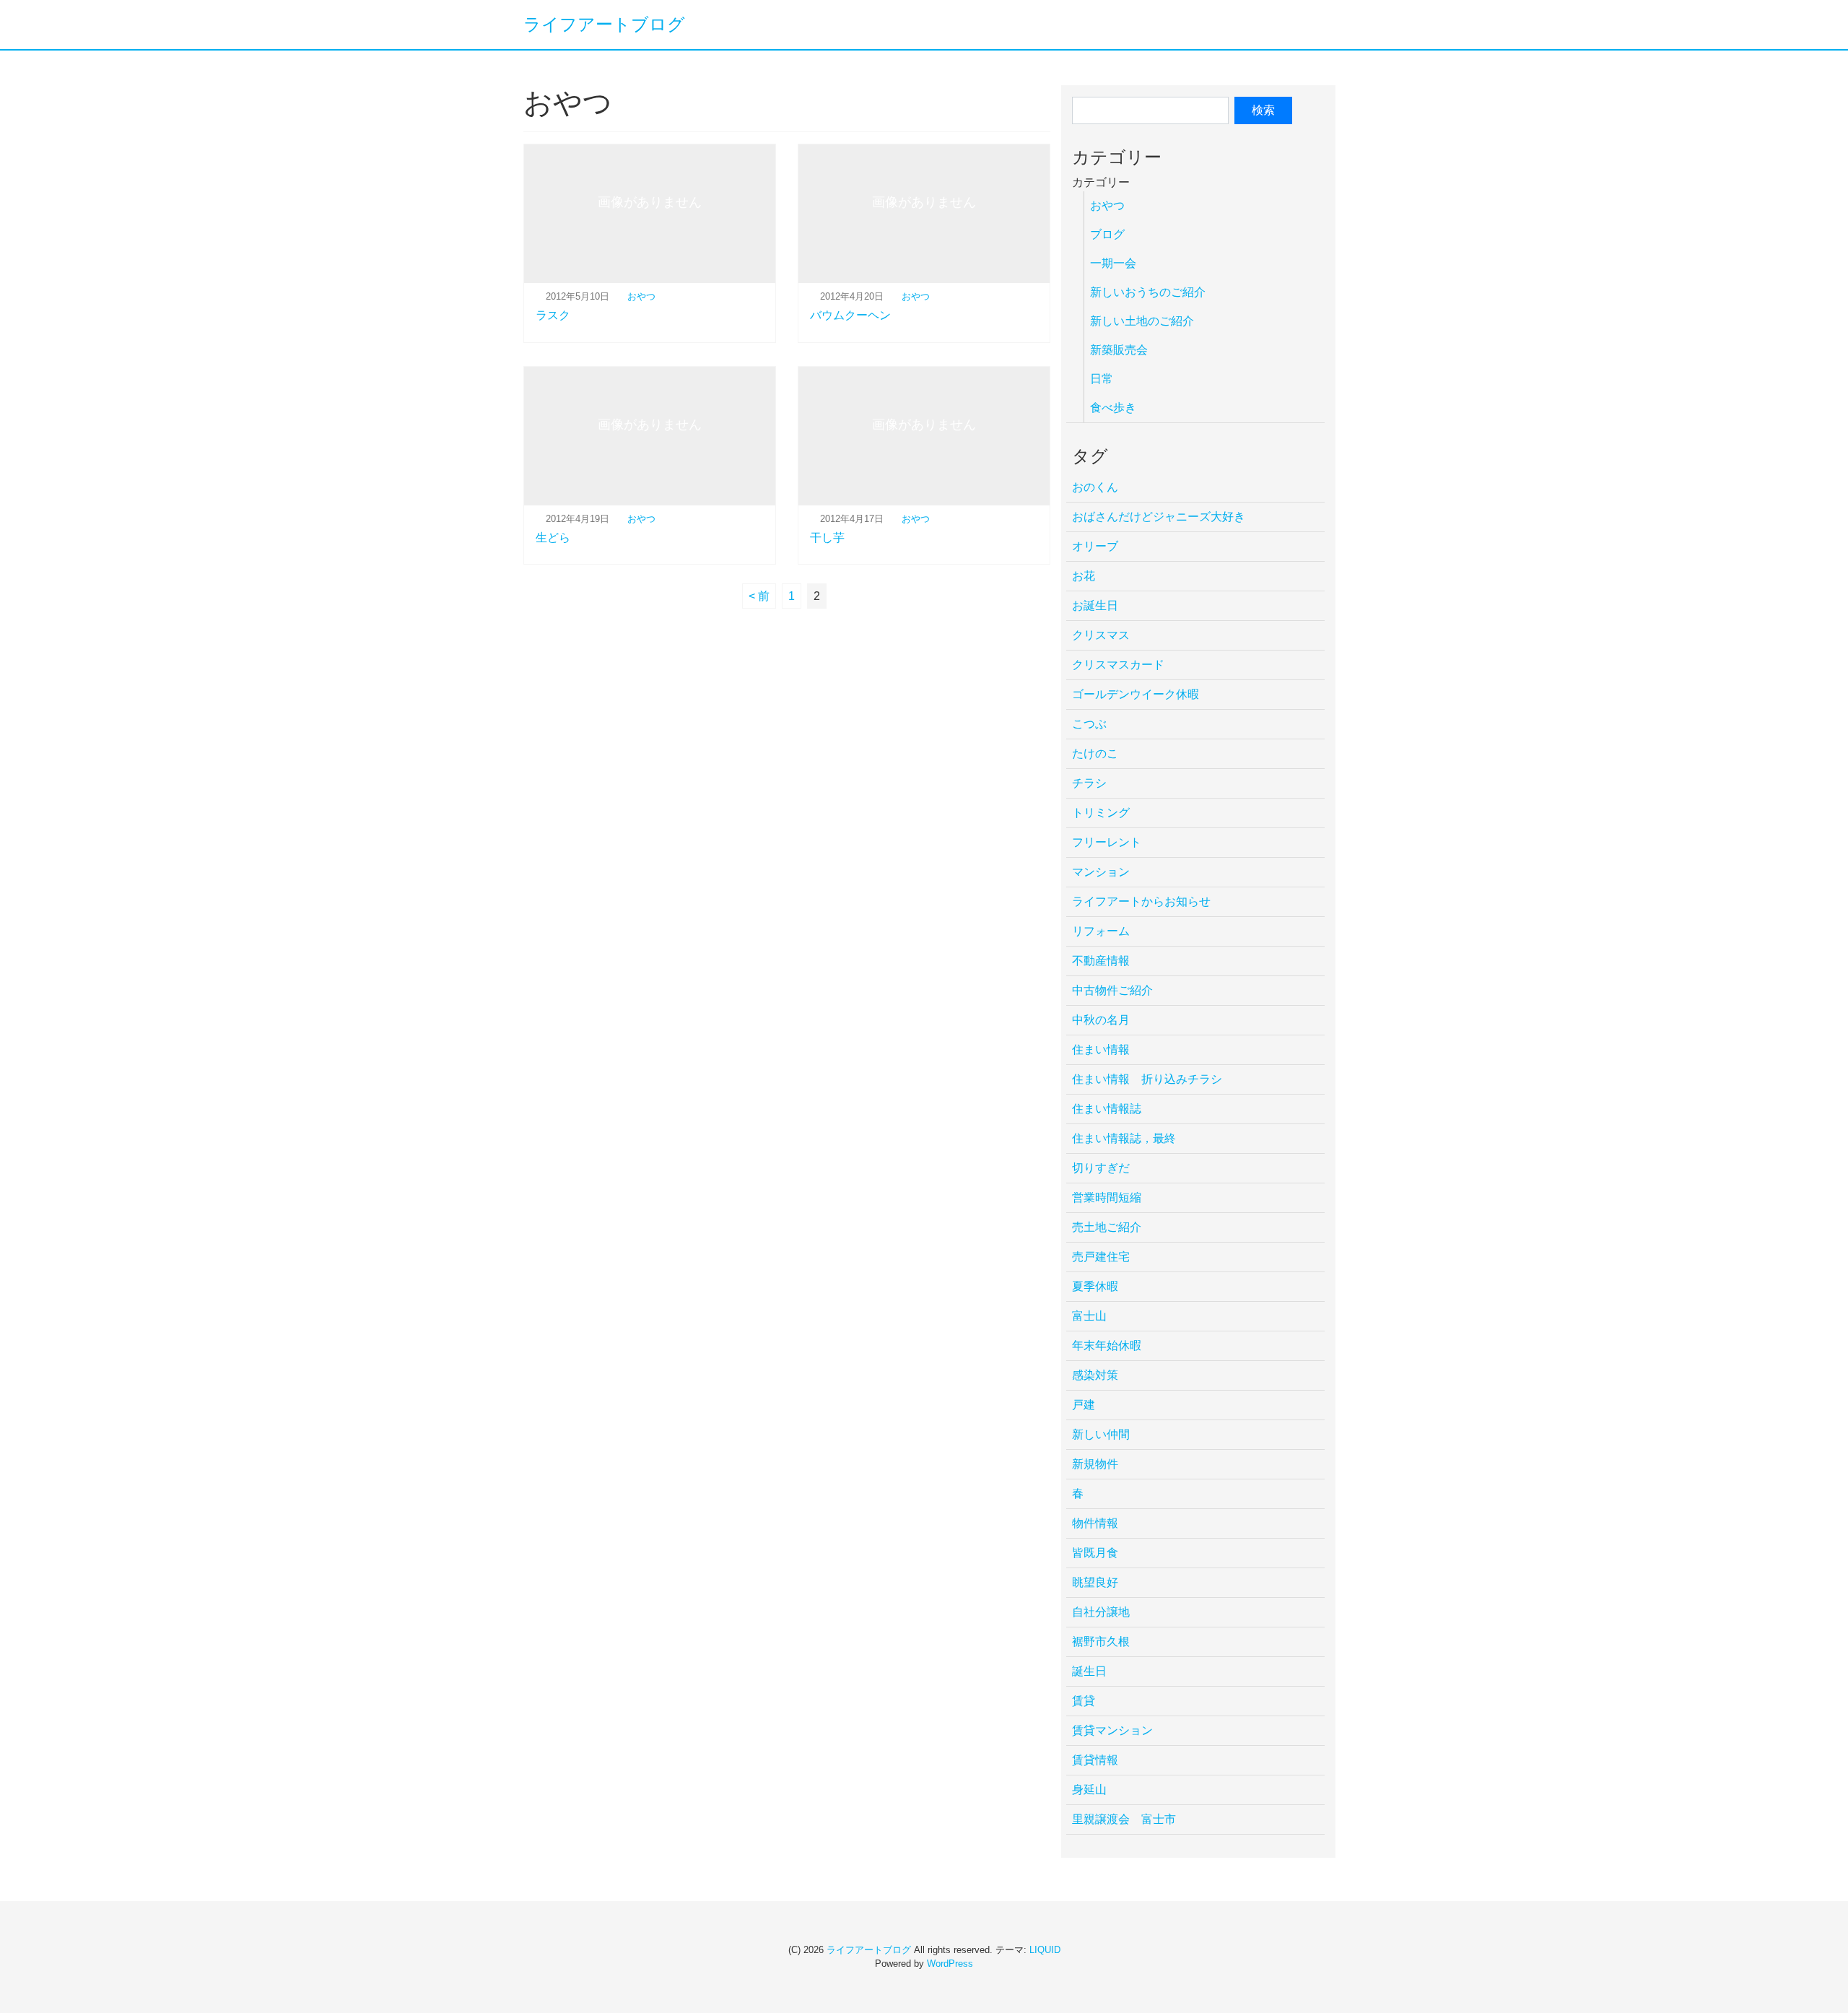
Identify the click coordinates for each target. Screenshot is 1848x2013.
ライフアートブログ (604, 24)
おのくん (1095, 487)
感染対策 (1095, 1375)
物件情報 (1095, 1523)
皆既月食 (1095, 1553)
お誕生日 (1095, 605)
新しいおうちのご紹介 (1148, 292)
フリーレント (1107, 842)
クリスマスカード (1118, 665)
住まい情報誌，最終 (1124, 1138)
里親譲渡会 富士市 (1124, 1819)
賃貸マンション (1112, 1730)
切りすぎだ (1101, 1168)
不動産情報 (1101, 961)
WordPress (950, 1964)
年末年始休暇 (1107, 1345)
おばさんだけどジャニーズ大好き (1159, 517)
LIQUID (1045, 1950)
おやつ (641, 296)
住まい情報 (1101, 1049)
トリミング (1101, 813)
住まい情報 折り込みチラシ (1147, 1079)
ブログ (1107, 234)
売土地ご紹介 (1107, 1227)
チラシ (1089, 783)
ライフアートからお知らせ (1141, 901)
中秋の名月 (1101, 1020)
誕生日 (1089, 1671)
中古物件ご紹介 (1112, 990)
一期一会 (1113, 263)
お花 (1084, 576)
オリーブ (1095, 546)
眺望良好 (1095, 1582)
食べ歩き (1113, 408)
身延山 (1089, 1790)
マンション (1101, 872)
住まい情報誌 (1107, 1109)
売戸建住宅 (1101, 1257)
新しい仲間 (1101, 1434)
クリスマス (1101, 635)
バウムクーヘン (850, 315)
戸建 (1084, 1405)
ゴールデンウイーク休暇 (1136, 694)
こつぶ (1089, 724)
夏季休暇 (1095, 1286)
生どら (553, 538)
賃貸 (1084, 1701)
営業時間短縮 (1107, 1197)
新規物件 (1095, 1464)
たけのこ (1095, 753)
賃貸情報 (1095, 1760)
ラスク (553, 315)
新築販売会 (1119, 350)
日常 (1102, 379)
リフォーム (1101, 931)
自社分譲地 (1101, 1612)
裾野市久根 (1101, 1642)
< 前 (759, 596)
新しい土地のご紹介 (1142, 321)
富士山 (1089, 1316)
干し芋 (827, 538)
